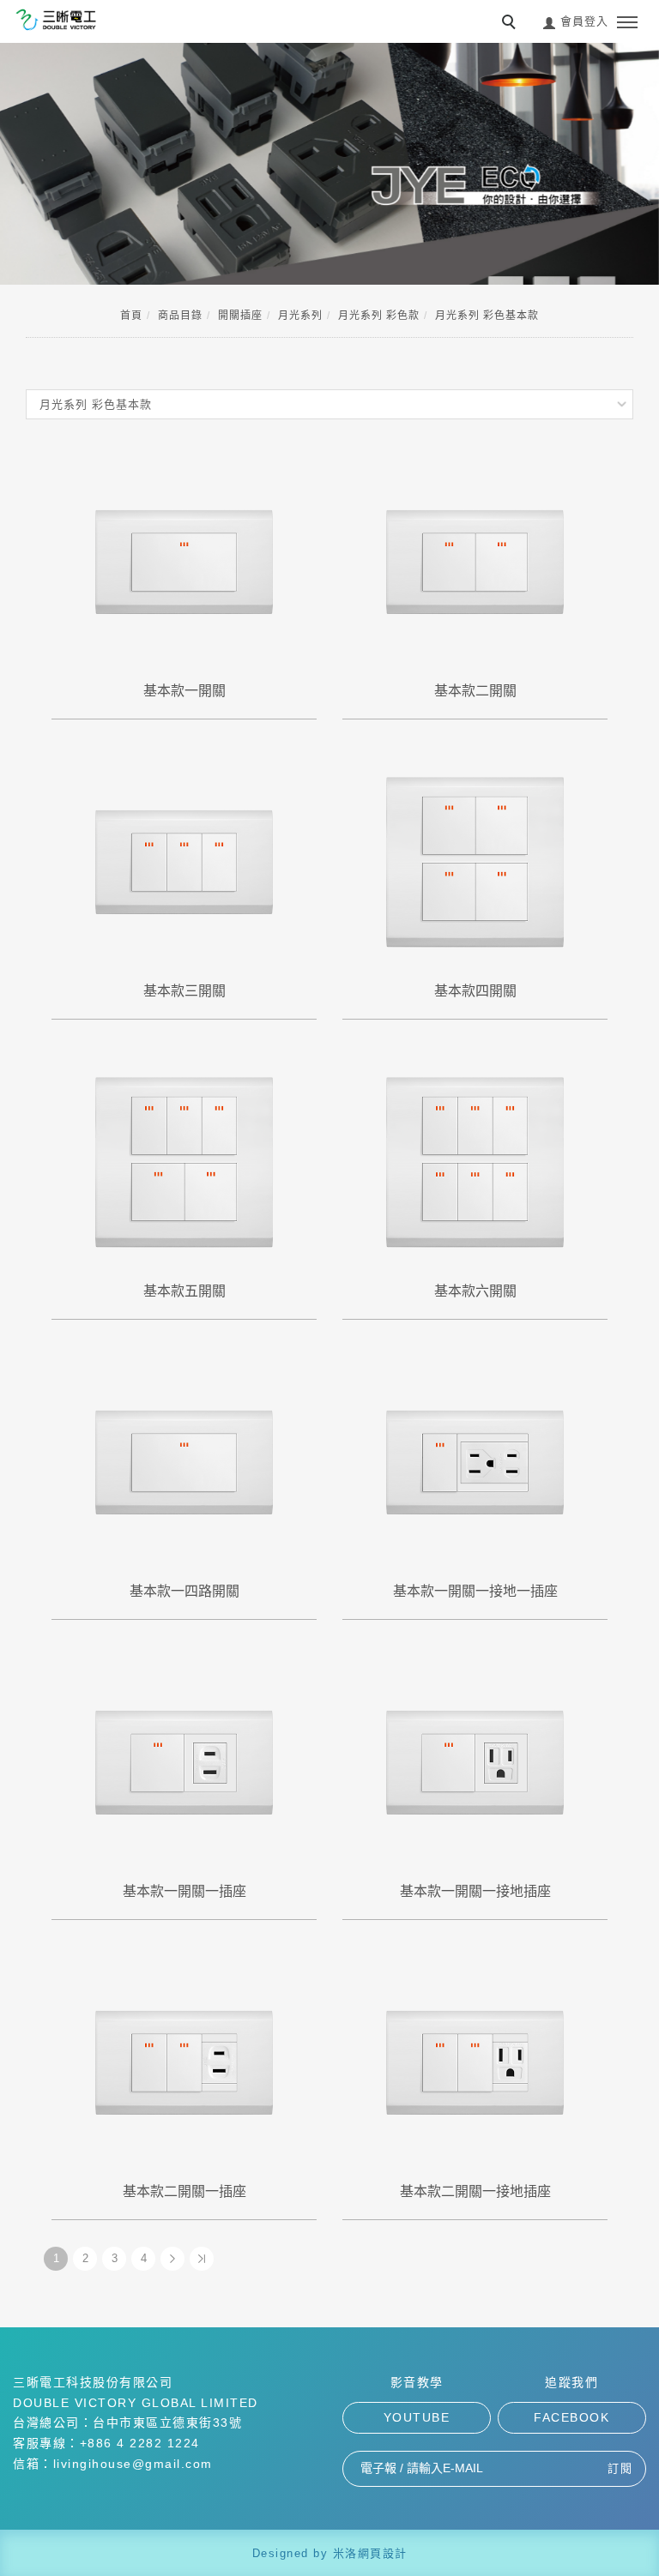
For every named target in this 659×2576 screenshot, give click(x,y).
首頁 (131, 316)
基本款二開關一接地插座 (475, 2191)
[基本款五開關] (184, 1161)
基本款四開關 (475, 991)
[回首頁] (56, 20)
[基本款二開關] (475, 560)
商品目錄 (180, 316)
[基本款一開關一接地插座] (475, 1761)
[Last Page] (202, 2259)
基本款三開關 (184, 991)
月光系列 (300, 316)
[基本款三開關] (184, 861)
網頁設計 (383, 2553)
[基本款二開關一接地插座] (475, 2061)
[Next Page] (172, 2259)
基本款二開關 (475, 691)
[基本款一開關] (184, 560)
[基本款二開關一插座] (184, 2061)
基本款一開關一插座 (184, 1891)
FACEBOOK (571, 2417)
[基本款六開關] (475, 1161)
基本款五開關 (184, 1291)
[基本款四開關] (475, 861)
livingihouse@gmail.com (133, 2464)
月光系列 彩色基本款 (487, 316)
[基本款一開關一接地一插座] (475, 1461)
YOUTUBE (417, 2417)
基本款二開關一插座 (184, 2191)
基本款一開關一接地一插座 (475, 1591)
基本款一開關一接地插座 (475, 1891)
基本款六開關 (475, 1291)
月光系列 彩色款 (379, 316)
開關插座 (240, 316)
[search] (511, 24)
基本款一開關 (184, 691)
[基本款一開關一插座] (184, 1761)
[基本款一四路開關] (184, 1461)
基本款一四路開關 (184, 1591)
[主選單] (627, 23)
